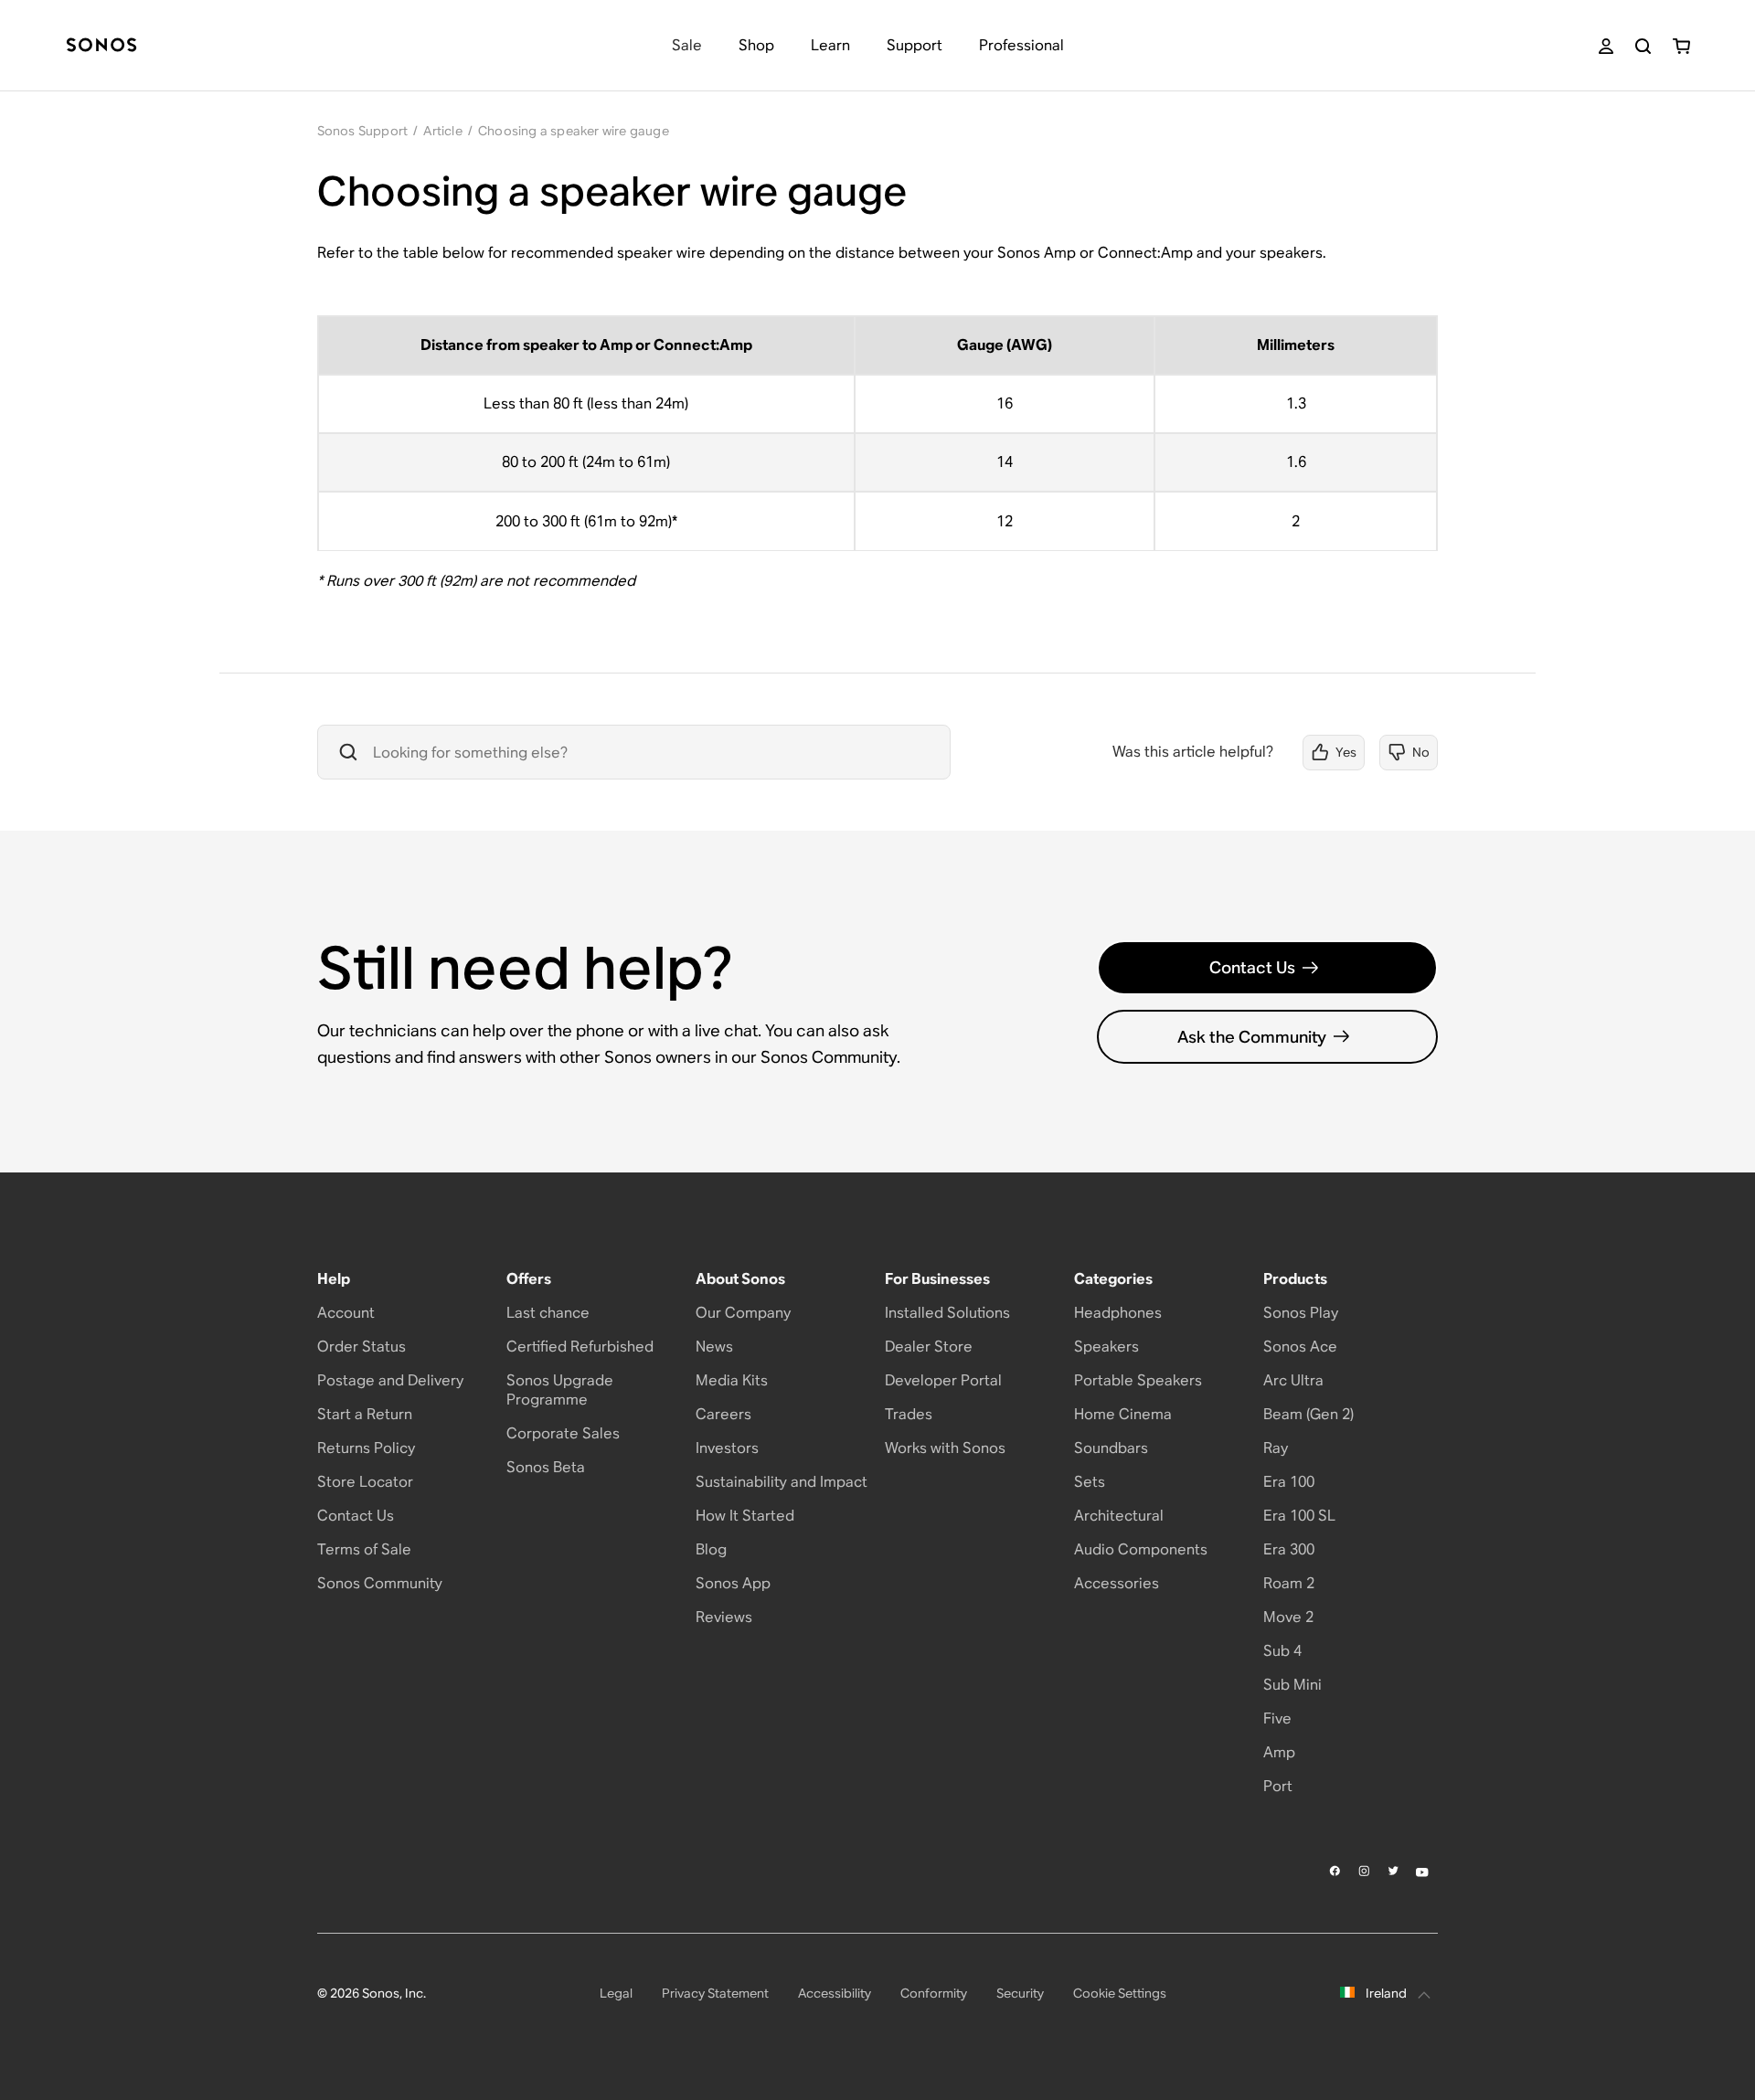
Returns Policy (366, 1448)
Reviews (724, 1617)
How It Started (745, 1516)
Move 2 (1288, 1617)
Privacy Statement (715, 1993)
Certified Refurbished (580, 1347)
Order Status (362, 1347)
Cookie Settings (1120, 1993)
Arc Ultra (1293, 1380)
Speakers (1106, 1347)
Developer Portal (943, 1380)
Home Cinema (1123, 1414)
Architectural (1119, 1516)
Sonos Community (380, 1583)
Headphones (1118, 1313)
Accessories (1117, 1583)
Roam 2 (1289, 1583)
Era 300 (1289, 1549)
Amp (1279, 1752)
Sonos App (733, 1583)
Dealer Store (929, 1347)
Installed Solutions (947, 1313)
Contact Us (1252, 967)
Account (346, 1313)
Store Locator (365, 1482)
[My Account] (1606, 46)
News (714, 1347)
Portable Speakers (1138, 1380)
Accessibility (835, 1993)
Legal (616, 1993)
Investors (727, 1448)
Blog (711, 1549)
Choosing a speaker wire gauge (574, 131)
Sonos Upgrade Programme (560, 1390)
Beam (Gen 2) (1308, 1414)
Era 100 (1289, 1482)
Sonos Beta (546, 1467)
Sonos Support (363, 131)
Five (1277, 1718)
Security (1020, 1993)
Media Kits (732, 1380)
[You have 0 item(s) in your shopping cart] (1681, 46)
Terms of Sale (364, 1549)
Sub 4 (1282, 1651)
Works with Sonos (945, 1448)
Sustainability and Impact (782, 1482)
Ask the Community (1252, 1037)
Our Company (743, 1313)
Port (1278, 1786)
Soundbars (1111, 1448)
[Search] (1643, 46)
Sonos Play (1301, 1313)
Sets (1090, 1482)
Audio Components (1141, 1549)
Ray (1276, 1448)
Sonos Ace (1300, 1347)
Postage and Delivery (390, 1380)
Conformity (934, 1993)
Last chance (548, 1313)
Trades (909, 1414)
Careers (723, 1414)
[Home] (101, 46)
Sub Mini (1292, 1685)
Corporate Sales (563, 1433)
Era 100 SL (1299, 1516)
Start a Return (365, 1414)
